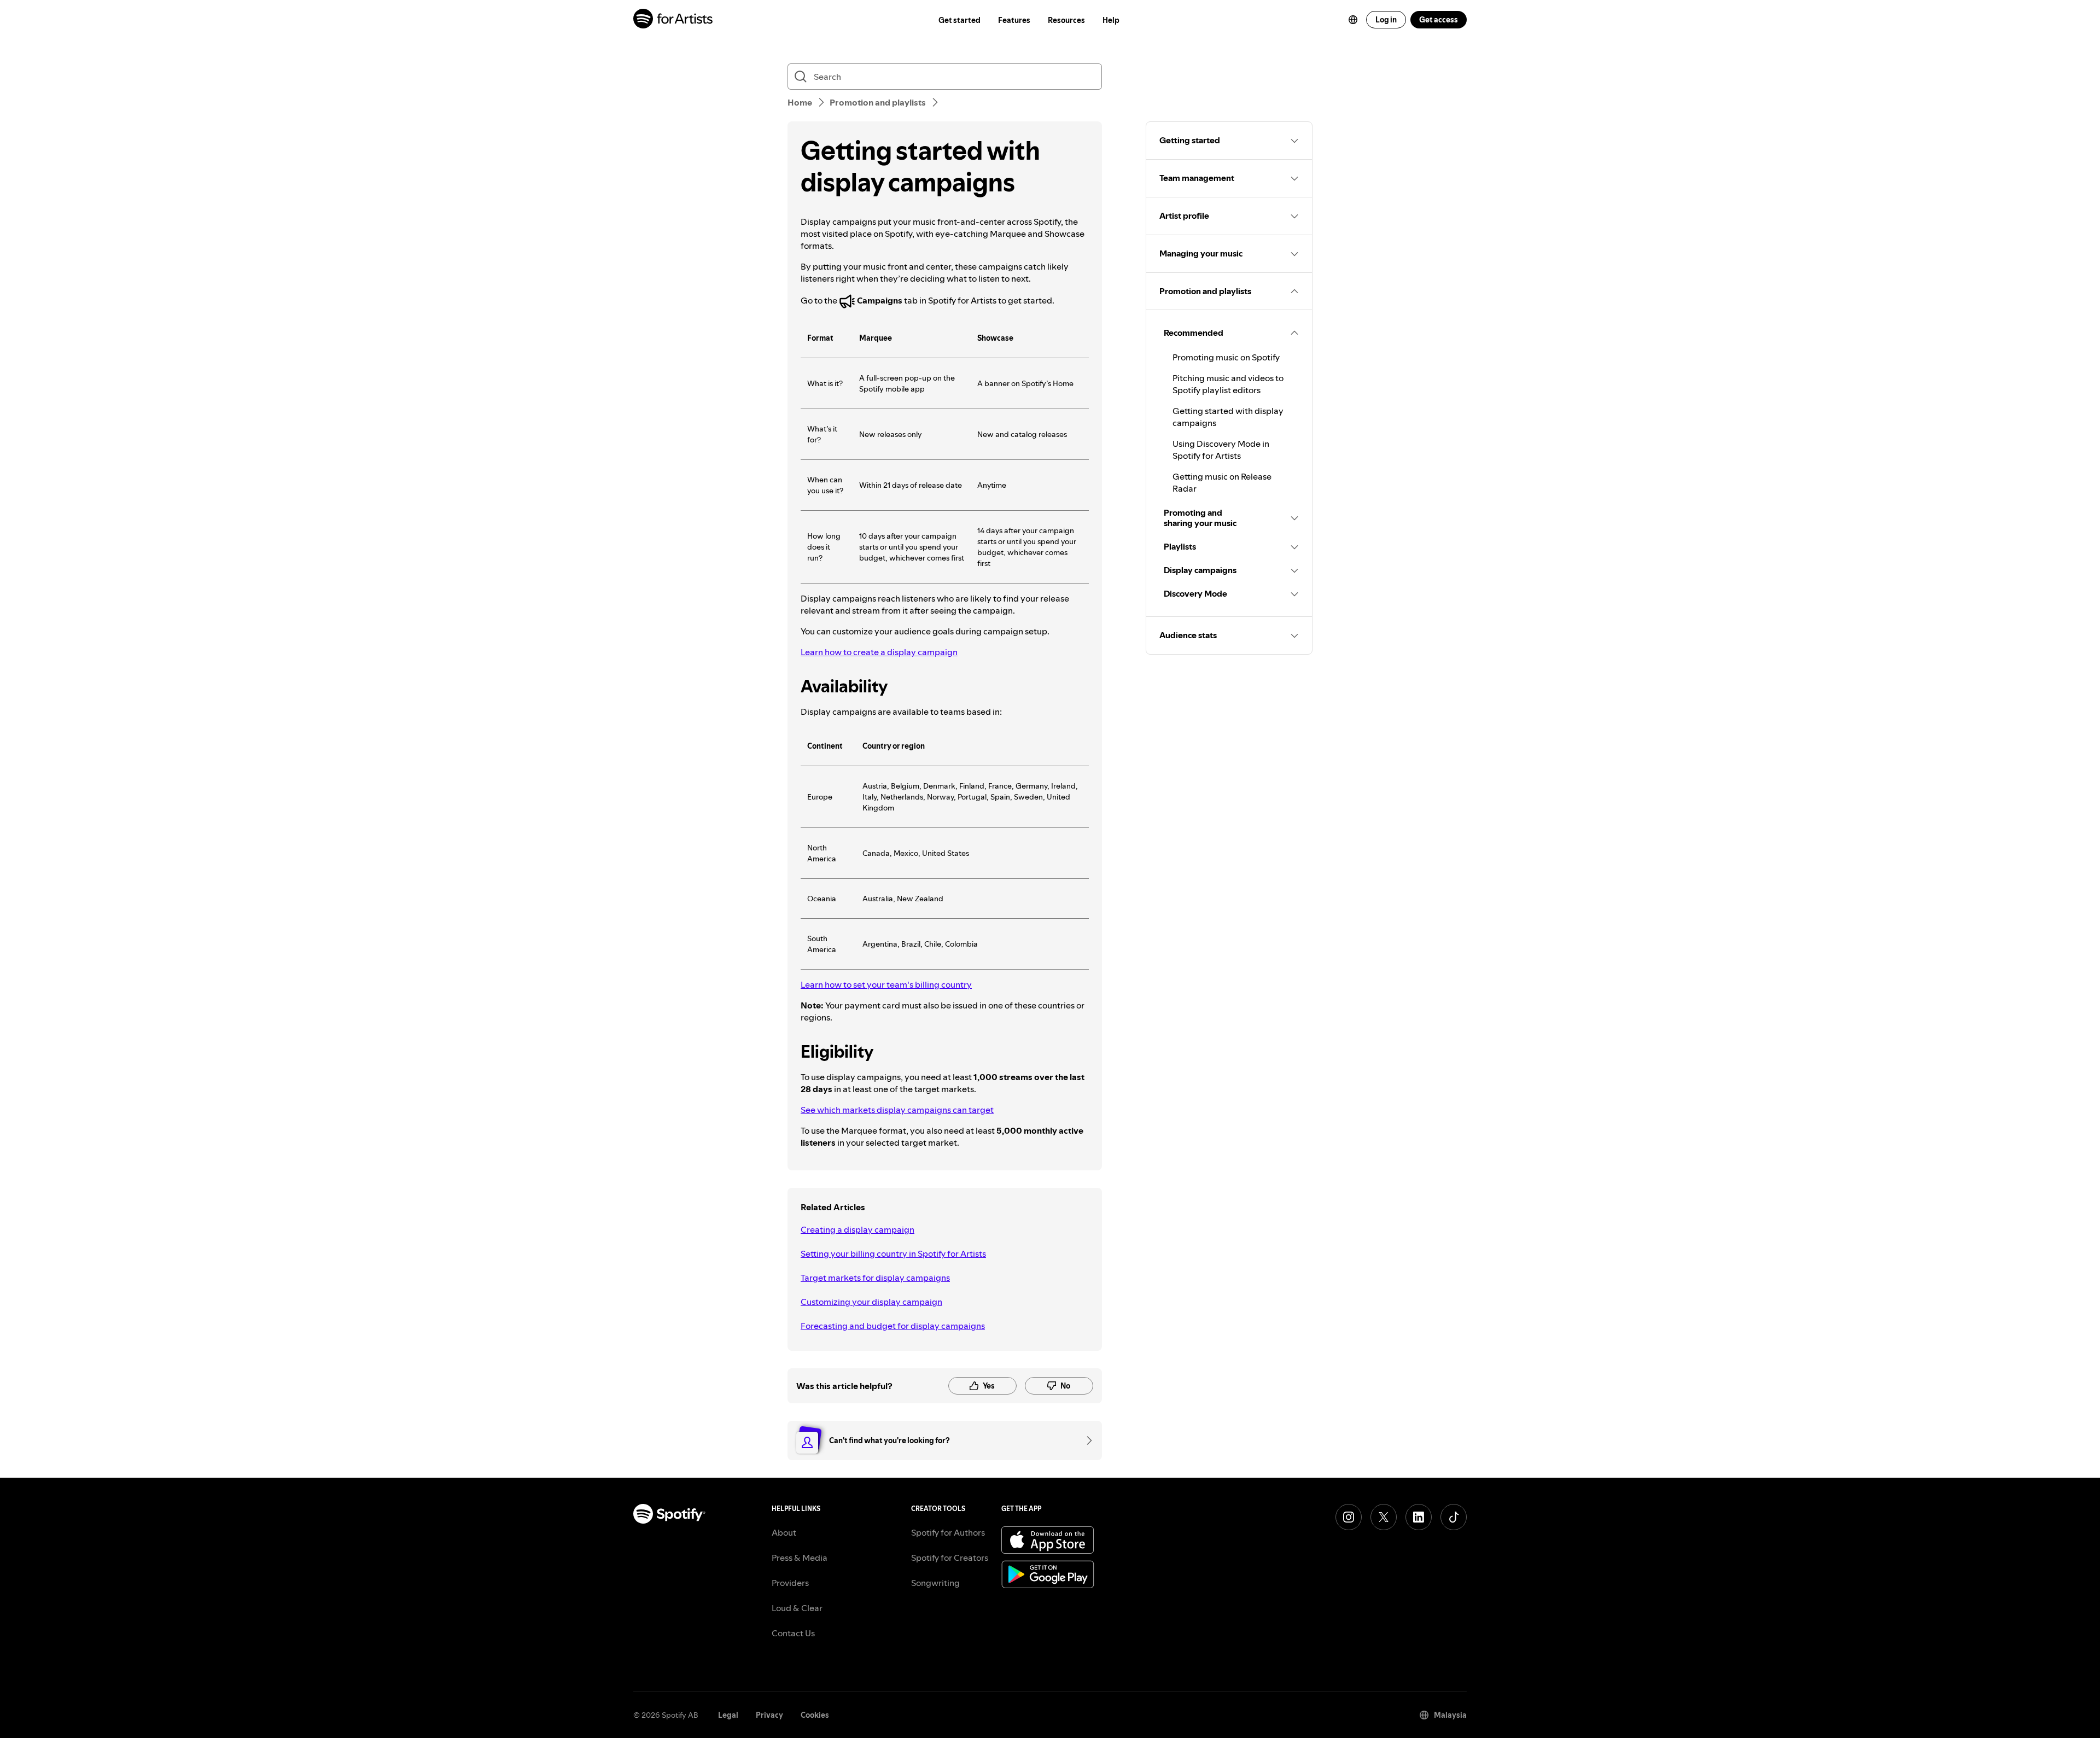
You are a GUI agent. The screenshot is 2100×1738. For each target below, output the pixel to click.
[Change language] (1353, 20)
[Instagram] (1349, 1517)
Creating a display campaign (857, 1229)
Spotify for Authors (948, 1532)
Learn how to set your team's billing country (886, 984)
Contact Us (793, 1633)
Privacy (769, 1715)
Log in (1386, 20)
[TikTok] (1454, 1517)
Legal (728, 1715)
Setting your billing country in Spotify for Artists (893, 1253)
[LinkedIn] (1419, 1517)
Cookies (815, 1715)
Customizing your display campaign (871, 1302)
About (784, 1532)
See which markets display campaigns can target (897, 1110)
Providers (790, 1583)
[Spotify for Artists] (673, 20)
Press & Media (800, 1558)
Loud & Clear (797, 1608)
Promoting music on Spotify (1226, 357)
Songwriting (935, 1583)
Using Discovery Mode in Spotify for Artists (1221, 450)
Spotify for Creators (950, 1558)
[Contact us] (1086, 1440)
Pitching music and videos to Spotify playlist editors (1228, 384)
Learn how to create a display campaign (879, 652)
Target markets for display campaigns (875, 1278)
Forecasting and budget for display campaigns (893, 1326)
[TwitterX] (1384, 1517)
